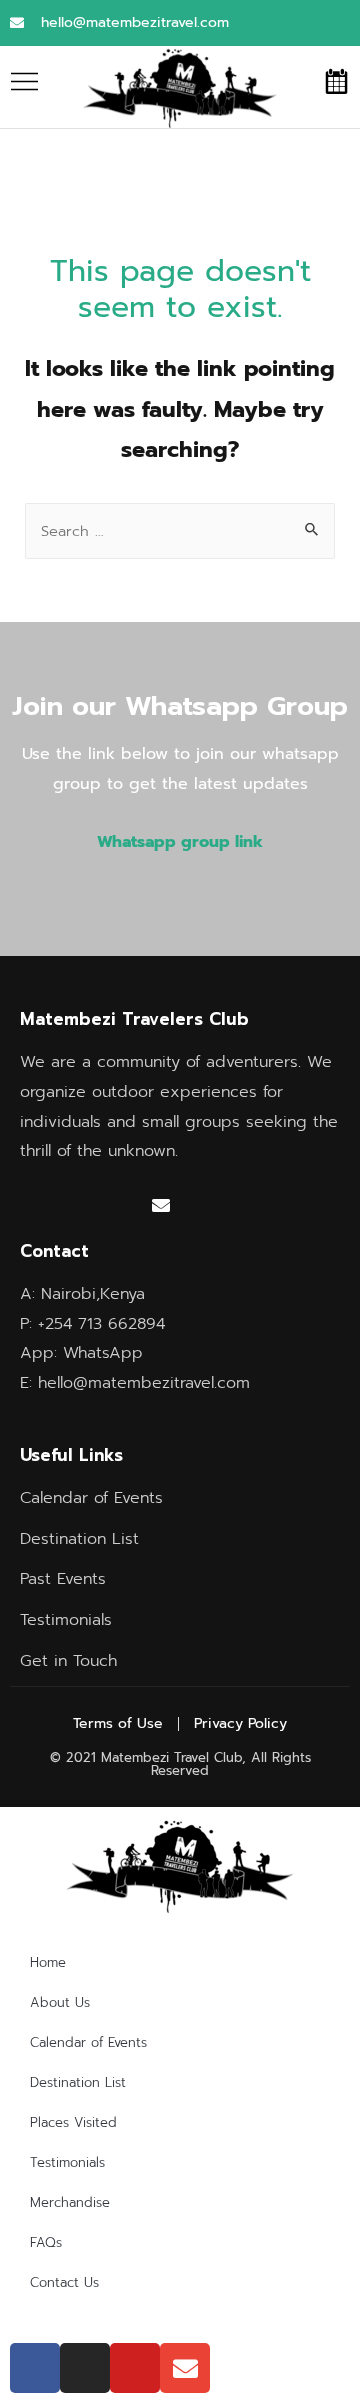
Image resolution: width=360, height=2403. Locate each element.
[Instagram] (79, 1205)
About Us (60, 2002)
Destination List (78, 2082)
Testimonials (67, 2162)
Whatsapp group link (180, 842)
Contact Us (64, 2282)
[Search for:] (180, 531)
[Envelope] (161, 1205)
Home (48, 1962)
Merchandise (70, 2202)
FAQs (46, 2242)
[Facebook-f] (38, 1205)
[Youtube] (120, 1205)
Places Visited (73, 2122)
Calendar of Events (88, 2042)
